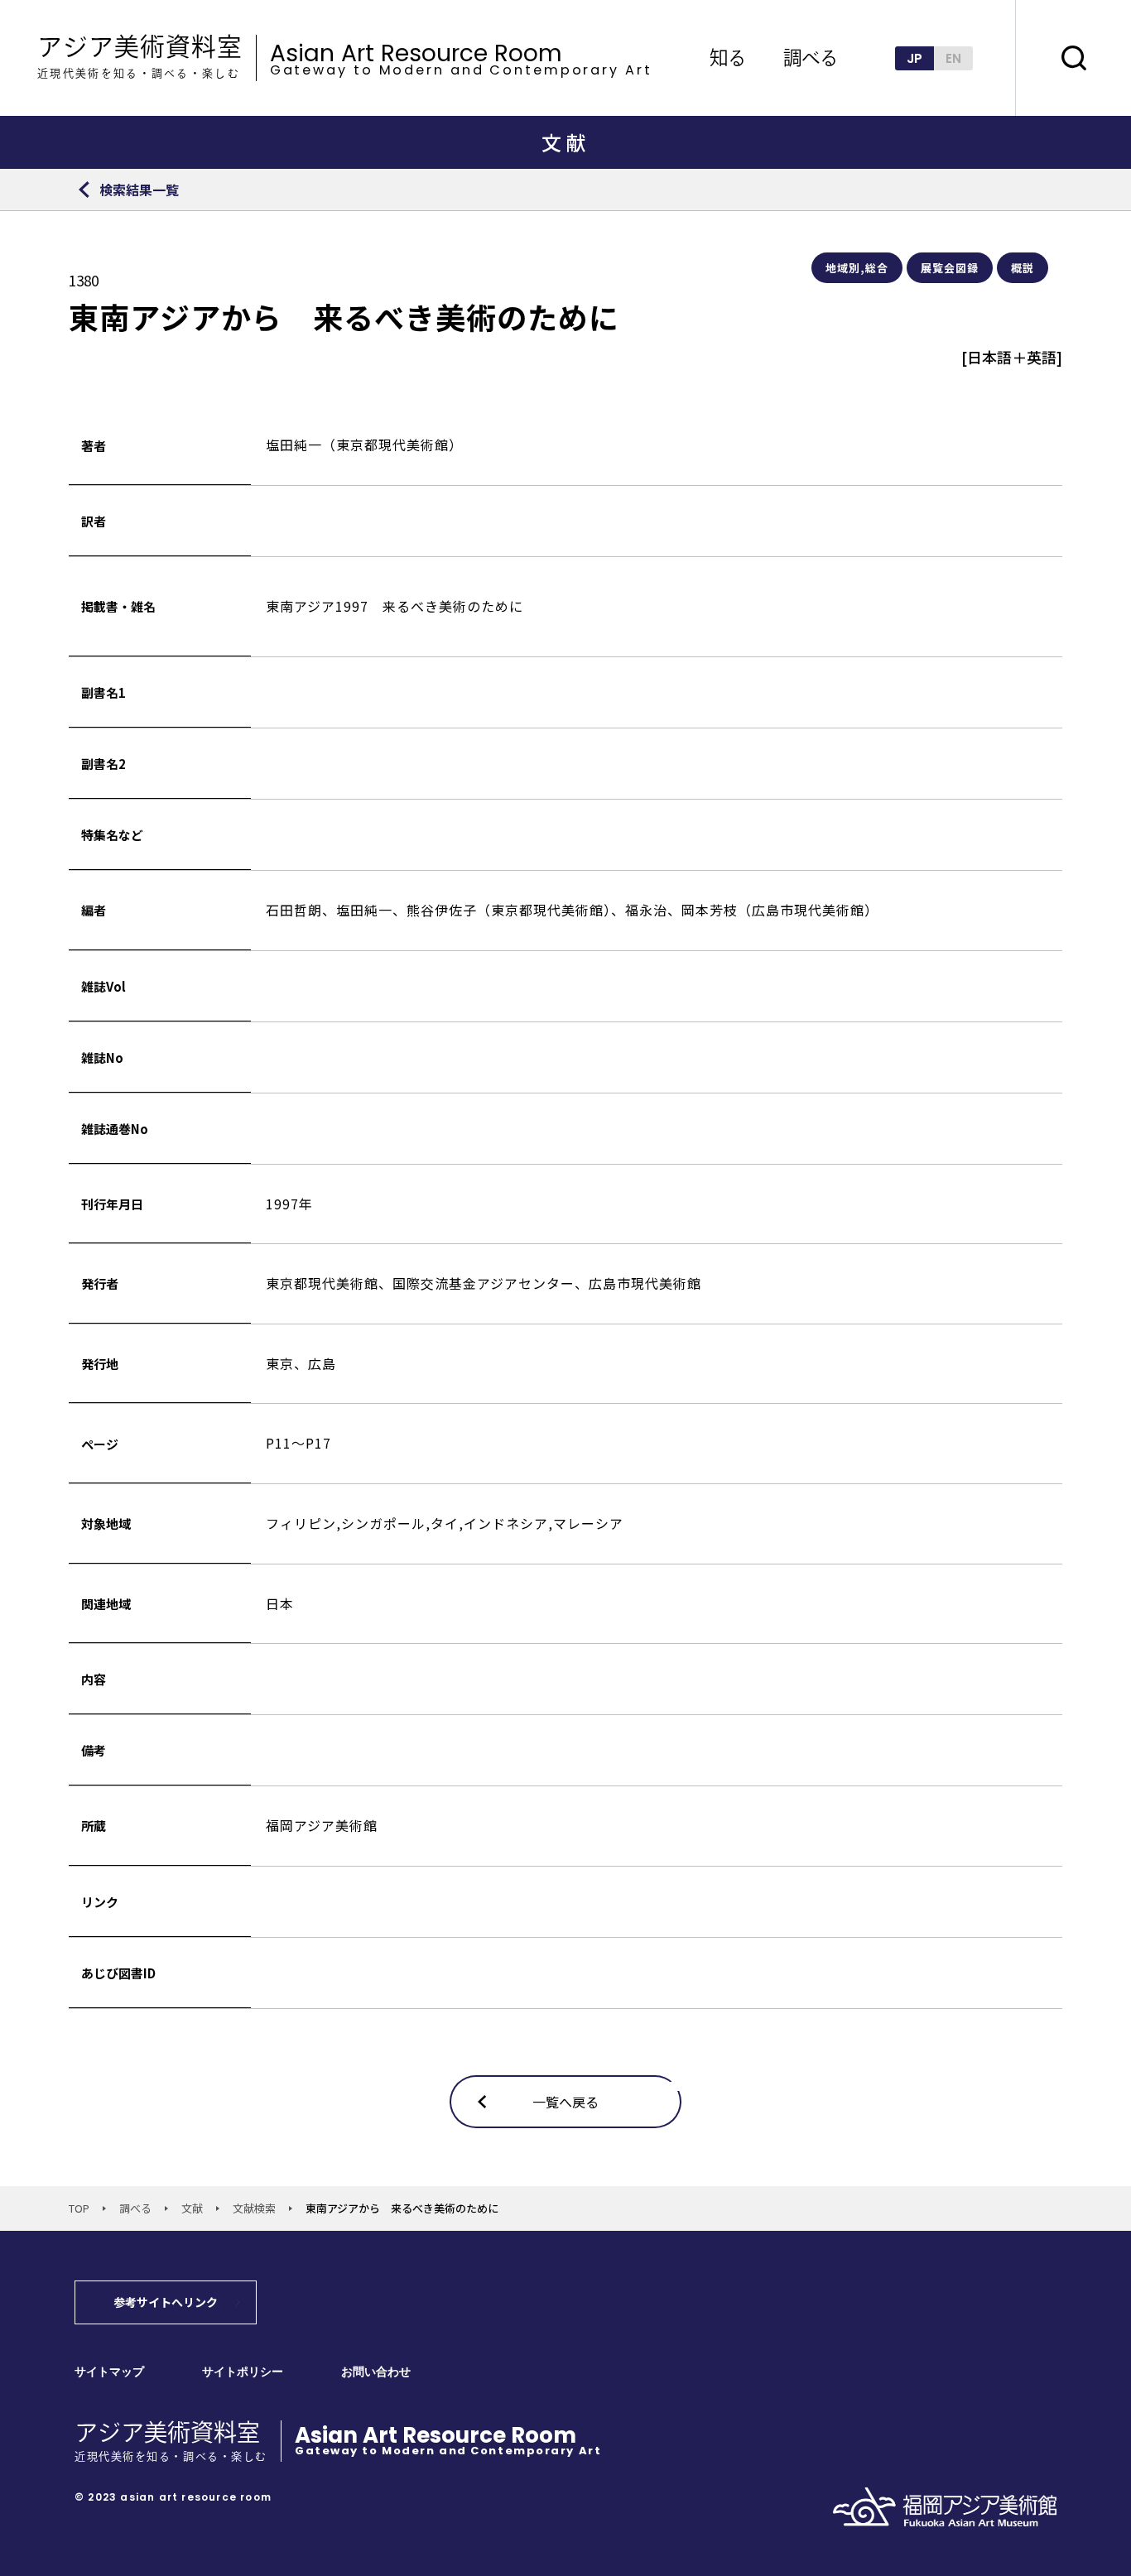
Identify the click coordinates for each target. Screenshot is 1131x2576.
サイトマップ (109, 2372)
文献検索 (254, 2208)
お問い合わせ (376, 2372)
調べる (135, 2208)
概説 (1023, 268)
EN (953, 58)
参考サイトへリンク (166, 2302)
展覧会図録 (950, 268)
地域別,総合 (857, 268)
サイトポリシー (243, 2372)
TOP (79, 2208)
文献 (192, 2208)
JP (914, 58)
